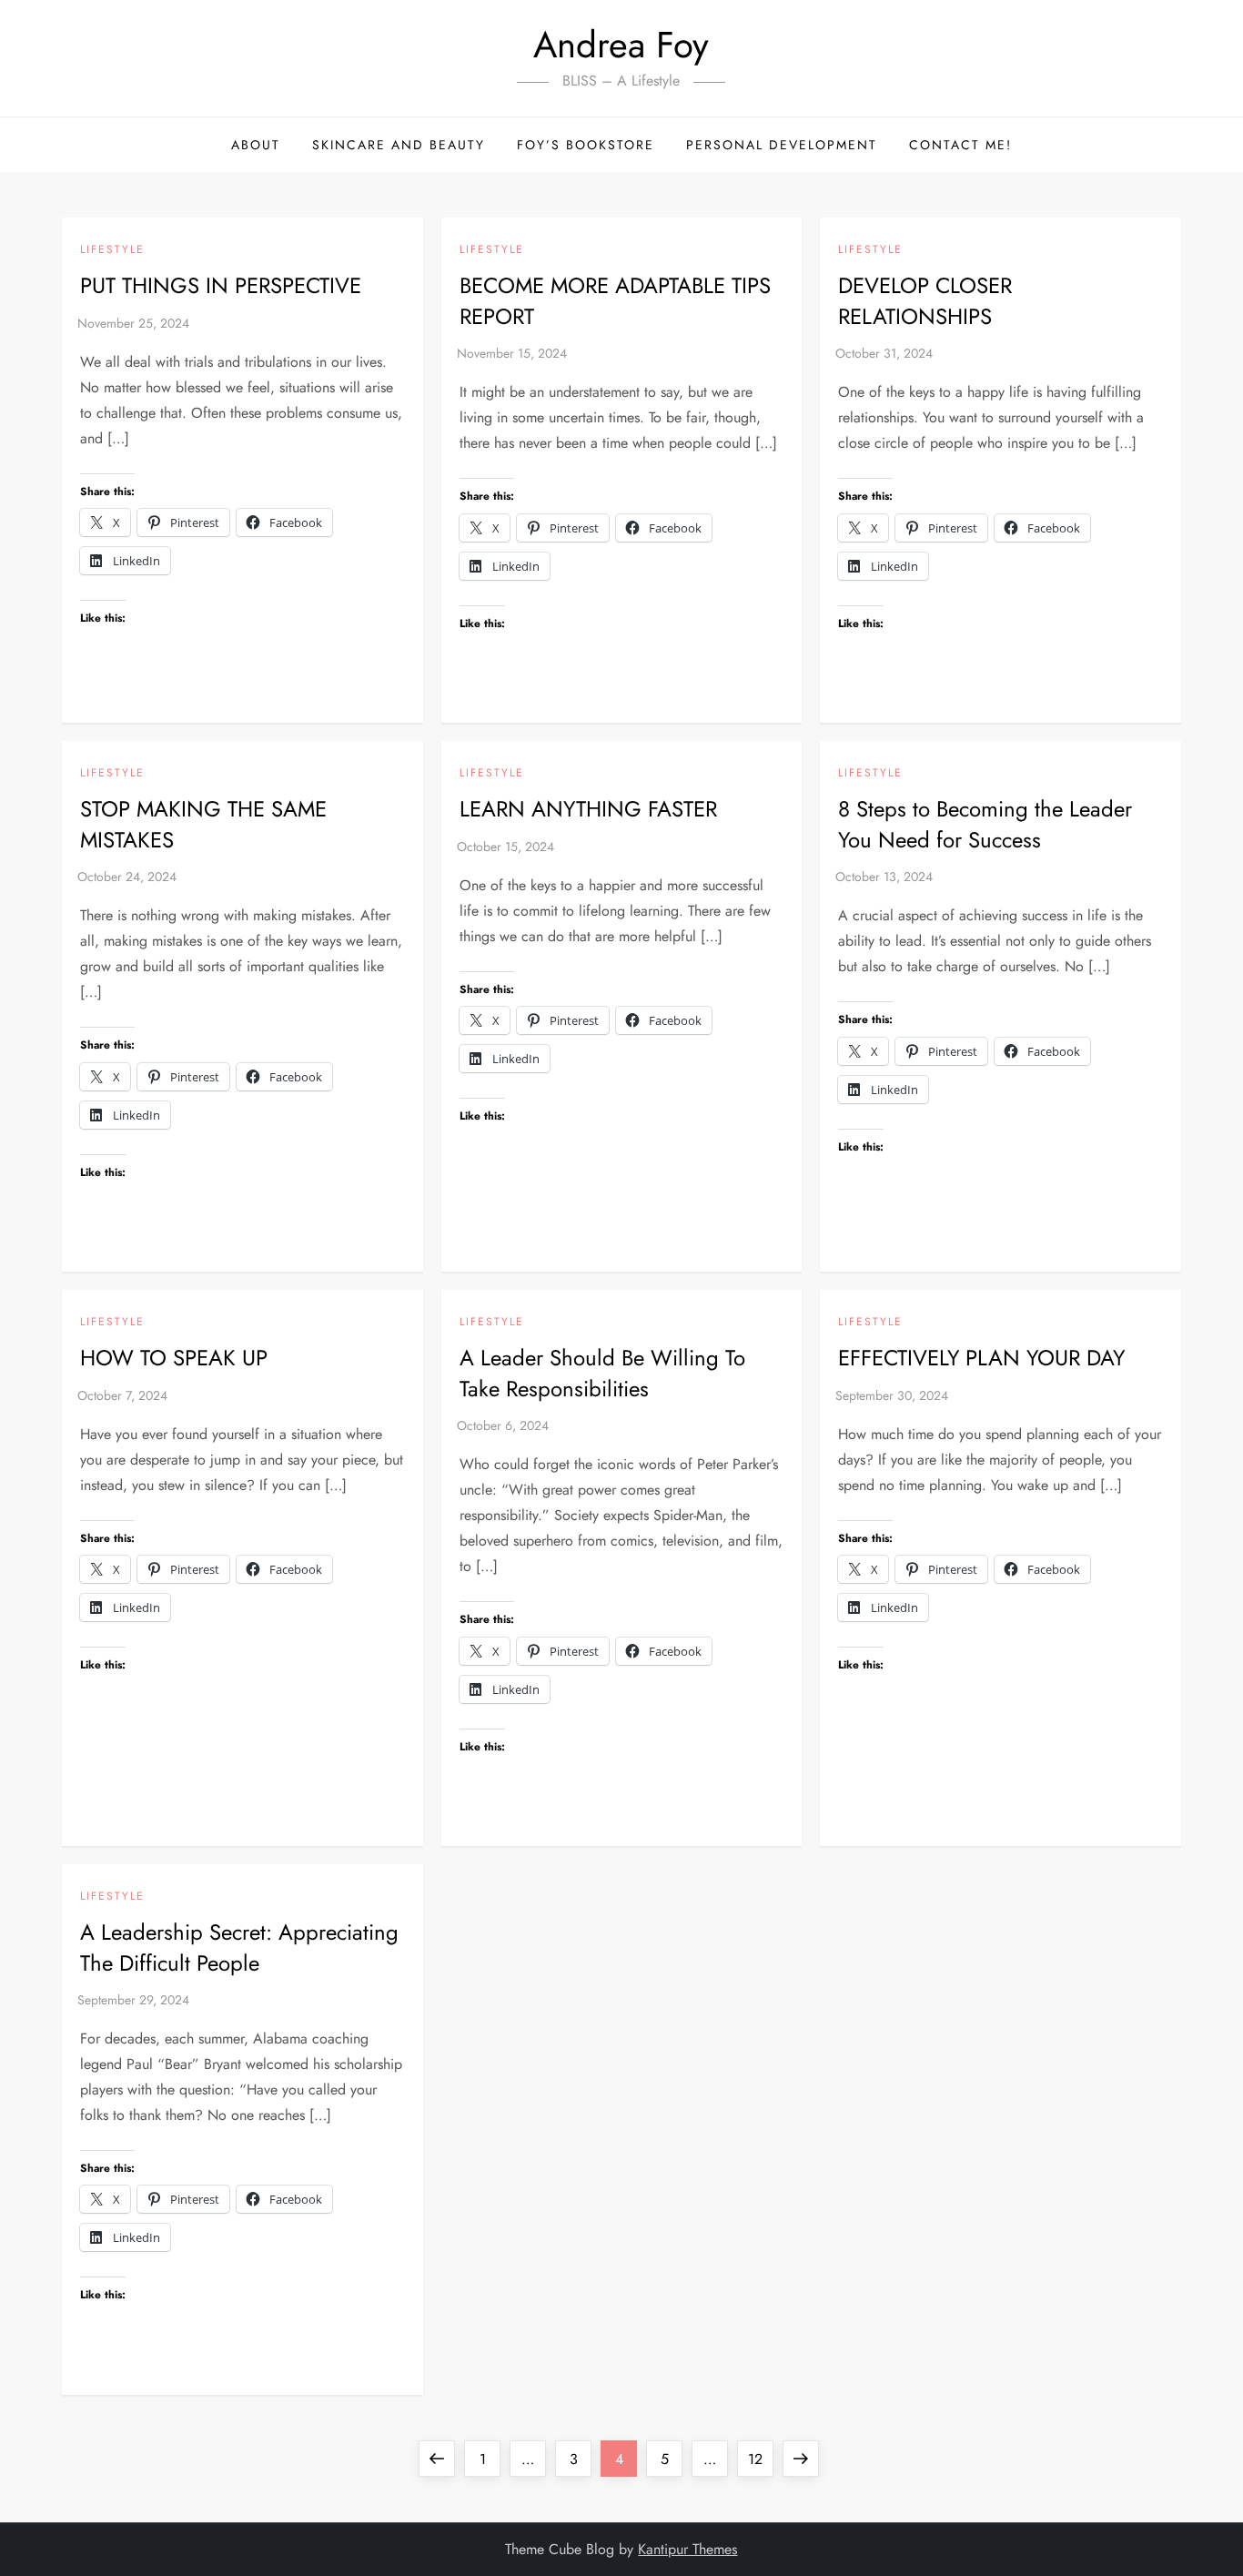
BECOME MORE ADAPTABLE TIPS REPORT (615, 301)
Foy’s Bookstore (586, 145)
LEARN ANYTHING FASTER (588, 809)
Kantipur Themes (687, 2549)
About (256, 145)
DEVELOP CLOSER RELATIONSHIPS (925, 301)
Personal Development (782, 145)
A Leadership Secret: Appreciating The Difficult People (239, 1947)
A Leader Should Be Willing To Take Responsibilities (602, 1373)
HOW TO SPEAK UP (174, 1358)
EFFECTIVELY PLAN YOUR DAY (981, 1358)
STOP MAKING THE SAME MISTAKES (203, 824)
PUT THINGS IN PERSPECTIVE (221, 285)
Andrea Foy (621, 45)
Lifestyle (112, 250)
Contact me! (960, 145)
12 (760, 2459)
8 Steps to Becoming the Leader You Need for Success (985, 824)
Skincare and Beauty (399, 145)
